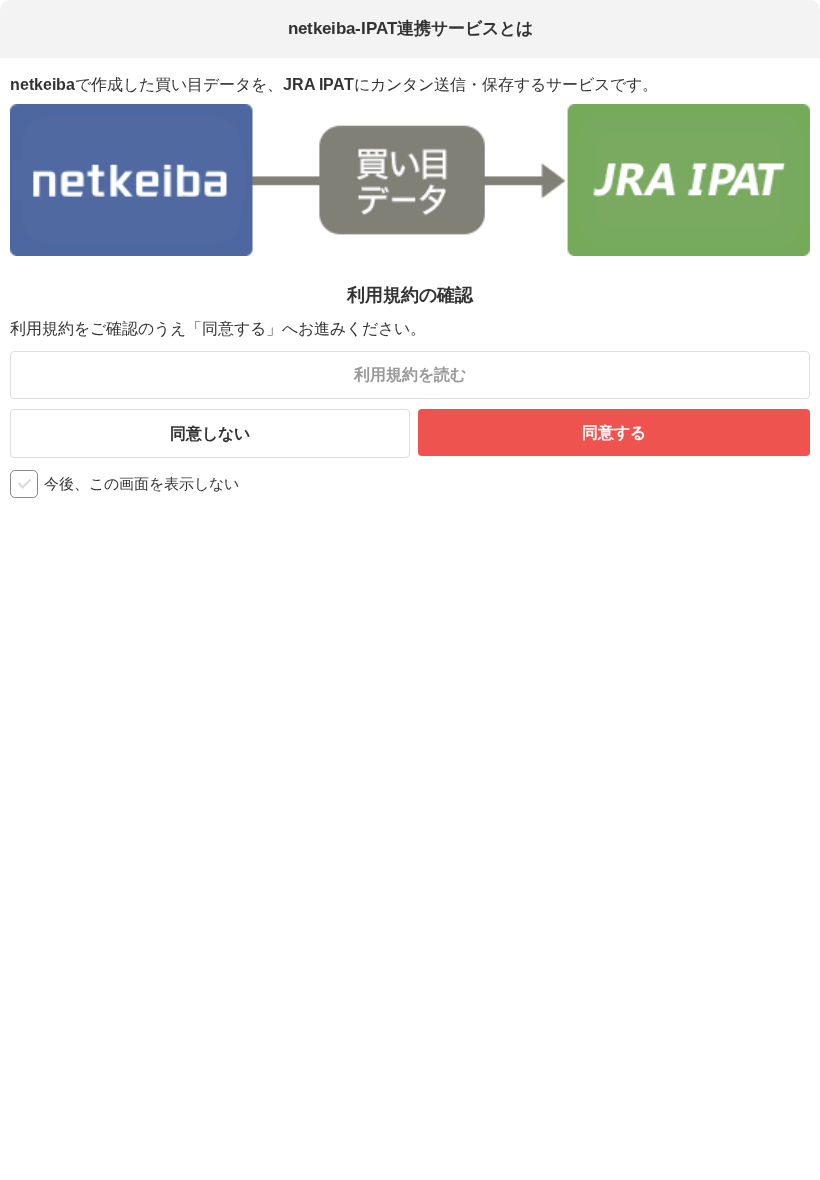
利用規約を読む (410, 374)
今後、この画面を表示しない (141, 483)
